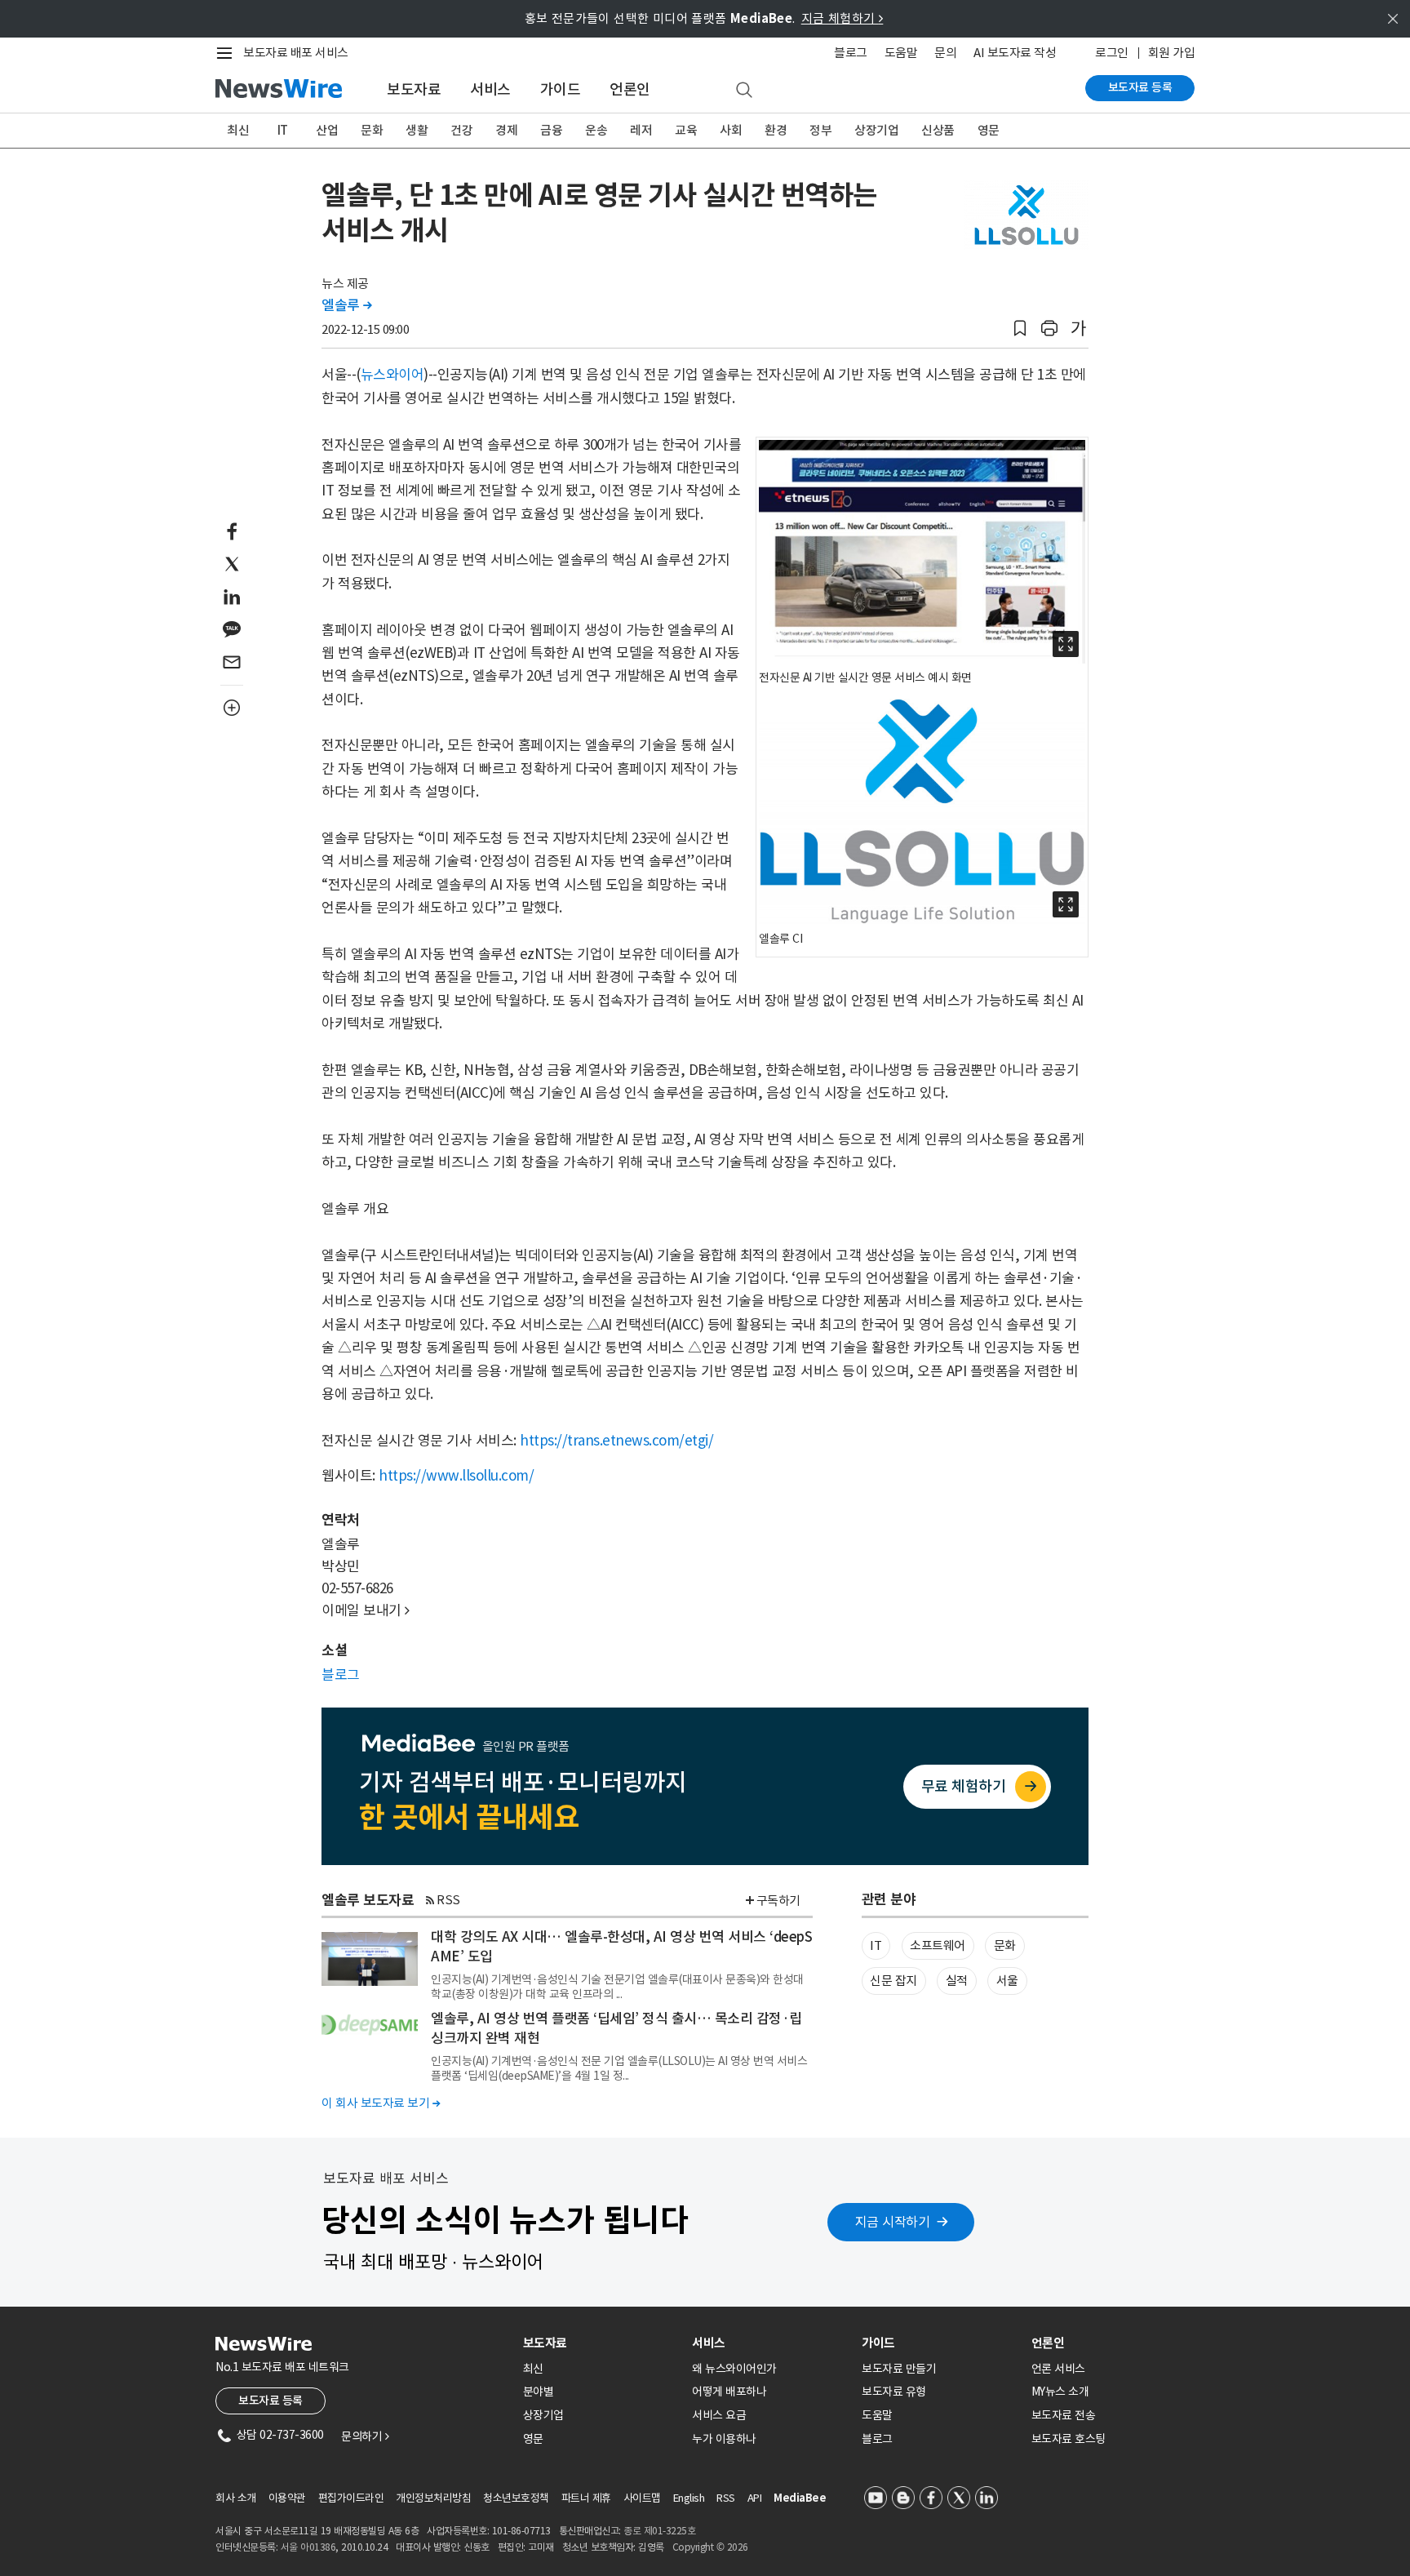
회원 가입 (1172, 53)
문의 (945, 53)
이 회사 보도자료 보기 (381, 2103)
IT (283, 130)
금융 (551, 130)
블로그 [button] (341, 1675)
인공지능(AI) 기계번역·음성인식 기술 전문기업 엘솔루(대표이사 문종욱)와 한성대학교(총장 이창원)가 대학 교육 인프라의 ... (617, 1987)
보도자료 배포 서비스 (296, 53)
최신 (238, 130)
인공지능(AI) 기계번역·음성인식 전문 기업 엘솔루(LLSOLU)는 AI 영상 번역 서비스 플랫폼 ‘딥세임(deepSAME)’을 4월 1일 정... (619, 2068)
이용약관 (287, 2498)
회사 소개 (236, 2498)
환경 (776, 130)
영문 (989, 130)
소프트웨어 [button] (938, 1945)
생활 (417, 130)
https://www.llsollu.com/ (456, 1476)
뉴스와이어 (392, 375)
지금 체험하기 (842, 18)
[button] (1020, 329)
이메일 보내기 (366, 1610)
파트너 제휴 (586, 2498)
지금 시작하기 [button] (893, 2222)
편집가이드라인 (351, 2498)
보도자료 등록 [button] (270, 2401)
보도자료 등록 (1140, 87)
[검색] (744, 91)
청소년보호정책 (516, 2498)
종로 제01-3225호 (659, 2531)
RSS (448, 1900)
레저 (641, 130)
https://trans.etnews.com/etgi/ (616, 1441)
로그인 (1112, 53)
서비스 (490, 89)
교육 (686, 130)
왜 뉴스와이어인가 (734, 2369)
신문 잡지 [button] (893, 1981)
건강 (461, 130)
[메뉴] (228, 53)
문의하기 (365, 2436)
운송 (596, 130)
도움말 (901, 53)
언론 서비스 (1058, 2369)
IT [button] (876, 1945)
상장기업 (876, 130)
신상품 (938, 130)
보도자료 (414, 89)
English (689, 2498)
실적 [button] (957, 1981)
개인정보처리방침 (433, 2498)
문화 (372, 130)
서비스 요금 (719, 2415)
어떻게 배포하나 (729, 2392)
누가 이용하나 (724, 2439)
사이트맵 (642, 2498)
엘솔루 (347, 305)
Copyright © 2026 (710, 2547)
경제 (506, 130)
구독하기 (778, 1901)
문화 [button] (1005, 1945)
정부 (820, 130)
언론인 (630, 89)
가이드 (561, 89)
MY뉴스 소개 (1060, 2392)
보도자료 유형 (894, 2392)
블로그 (851, 53)
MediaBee (800, 2498)
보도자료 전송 (1064, 2415)
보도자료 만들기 (899, 2369)
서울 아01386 (308, 2547)
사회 (731, 130)
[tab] (601, 2343)
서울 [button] (1007, 1981)
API (755, 2498)
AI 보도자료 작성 (1015, 53)
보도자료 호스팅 (1069, 2439)
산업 (327, 130)
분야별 (539, 2392)
